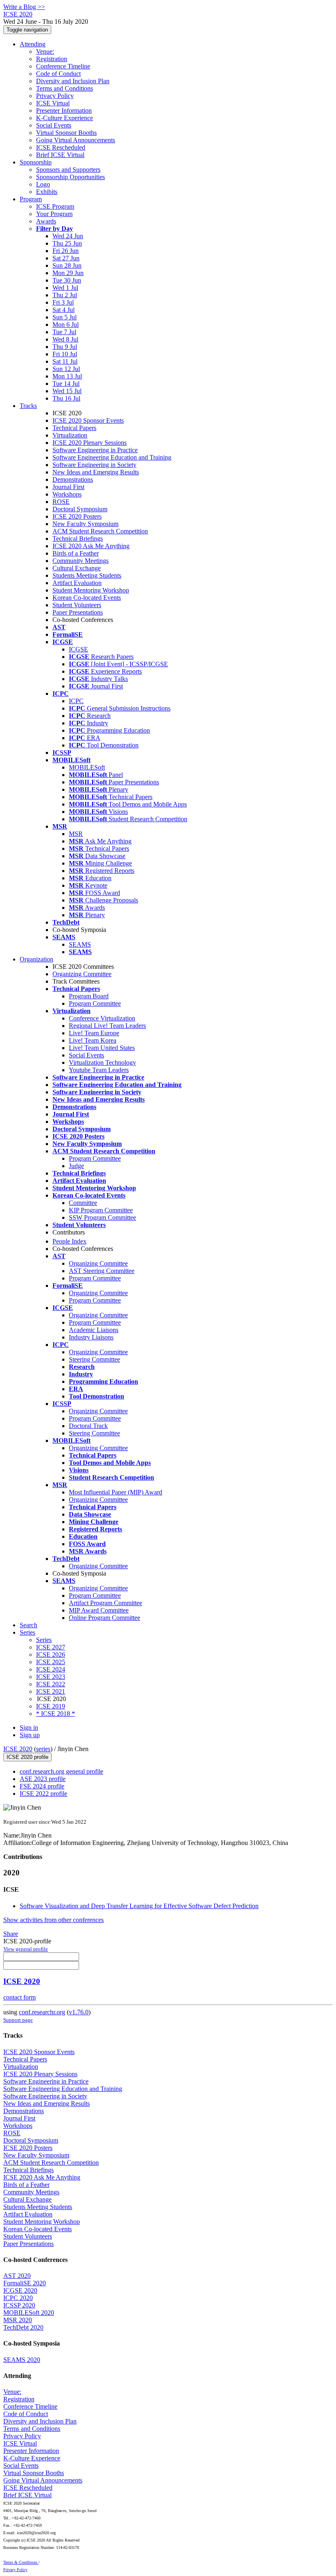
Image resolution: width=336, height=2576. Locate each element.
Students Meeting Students (87, 575)
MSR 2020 (18, 2320)
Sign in (29, 1728)
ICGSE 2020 (20, 2290)
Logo (43, 184)
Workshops (67, 494)
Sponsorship (36, 162)
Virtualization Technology (102, 1063)
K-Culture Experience (65, 118)
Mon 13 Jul (67, 376)
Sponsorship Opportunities (70, 177)
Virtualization (70, 435)
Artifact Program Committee (106, 1603)
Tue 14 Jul (66, 384)
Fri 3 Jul (63, 302)
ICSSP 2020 (19, 2305)
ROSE (61, 502)
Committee (83, 1203)
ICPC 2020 (18, 2298)
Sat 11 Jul (65, 361)
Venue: (45, 51)
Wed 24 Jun (68, 236)
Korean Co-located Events (87, 598)
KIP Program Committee (101, 1210)
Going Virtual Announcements (76, 140)
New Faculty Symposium (85, 524)
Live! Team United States (102, 1048)
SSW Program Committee (102, 1217)
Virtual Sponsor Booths (66, 133)
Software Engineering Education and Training (112, 457)
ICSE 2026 (51, 1655)
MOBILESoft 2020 (29, 2313)
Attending (33, 44)
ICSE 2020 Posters (77, 516)
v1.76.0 (79, 2012)
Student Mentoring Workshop (91, 590)
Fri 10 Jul (65, 354)
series (43, 1749)
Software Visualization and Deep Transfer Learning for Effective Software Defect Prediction (139, 1906)
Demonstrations (73, 479)
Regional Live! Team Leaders (107, 1026)
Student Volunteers (77, 605)
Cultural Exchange (77, 568)
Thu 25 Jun (67, 243)
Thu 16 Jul (66, 398)
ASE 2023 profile (43, 1779)
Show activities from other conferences (53, 1920)
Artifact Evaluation (77, 583)
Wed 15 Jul (67, 391)
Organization (36, 959)
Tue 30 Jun (67, 280)
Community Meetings (81, 561)
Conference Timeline (63, 66)
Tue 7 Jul (64, 332)
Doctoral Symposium (80, 509)
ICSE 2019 (51, 1706)
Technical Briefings (78, 539)
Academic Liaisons (94, 1330)
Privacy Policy (55, 96)
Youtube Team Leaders (99, 1070)
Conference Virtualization (102, 1018)
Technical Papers (74, 428)
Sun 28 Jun (67, 265)
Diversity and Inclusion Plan (73, 81)
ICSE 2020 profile (27, 1757)
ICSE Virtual (53, 103)
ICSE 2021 (51, 1691)
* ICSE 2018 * (56, 1714)
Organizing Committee (82, 974)
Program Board (89, 996)
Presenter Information (64, 110)
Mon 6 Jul (66, 325)
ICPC (76, 701)
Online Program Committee (104, 1618)
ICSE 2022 (51, 1684)
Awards (46, 221)
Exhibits (47, 192)
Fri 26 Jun (66, 251)
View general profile (26, 1949)
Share (11, 1934)
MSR (76, 834)
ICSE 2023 (51, 1677)
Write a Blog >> (24, 7)
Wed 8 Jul (65, 339)
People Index (69, 1241)
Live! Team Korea (93, 1040)
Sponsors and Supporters (68, 170)
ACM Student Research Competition (100, 531)
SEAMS (80, 944)
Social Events (54, 125)
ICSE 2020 (18, 1749)
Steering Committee (94, 1359)
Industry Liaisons (91, 1337)
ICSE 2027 (51, 1647)
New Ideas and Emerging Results (96, 472)
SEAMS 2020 (22, 2360)
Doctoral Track (88, 1426)
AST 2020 (17, 2276)
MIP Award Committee (99, 1610)
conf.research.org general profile (61, 1771)
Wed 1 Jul (65, 288)
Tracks (28, 406)
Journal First (68, 487)
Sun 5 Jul (65, 317)
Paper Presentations (78, 612)
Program (31, 199)
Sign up (30, 1735)
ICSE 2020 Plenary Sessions (90, 443)
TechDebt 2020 (23, 2327)
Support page (18, 2020)
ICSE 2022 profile (43, 1794)
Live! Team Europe (94, 1033)
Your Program (54, 214)
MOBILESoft (87, 767)
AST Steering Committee (102, 1271)
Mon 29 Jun (68, 273)
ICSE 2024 (51, 1669)
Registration (52, 59)
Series (44, 1640)
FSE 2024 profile (42, 1786)
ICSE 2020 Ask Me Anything (91, 546)
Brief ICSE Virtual (60, 155)
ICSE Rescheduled (61, 147)
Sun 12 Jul (66, 369)
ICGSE (78, 649)
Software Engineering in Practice (95, 450)
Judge (76, 1166)
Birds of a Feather (76, 553)
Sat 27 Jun (66, 258)
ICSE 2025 (51, 1662)
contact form (19, 1997)
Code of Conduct (58, 74)
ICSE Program (55, 206)
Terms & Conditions (21, 2562)
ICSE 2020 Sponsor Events (88, 420)
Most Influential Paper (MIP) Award (116, 1492)
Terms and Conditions (65, 88)
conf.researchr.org (42, 2012)
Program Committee (95, 1003)
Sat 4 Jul (64, 310)
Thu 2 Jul (65, 295)
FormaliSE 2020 (25, 2283)
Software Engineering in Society (94, 465)
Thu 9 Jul (65, 347)
